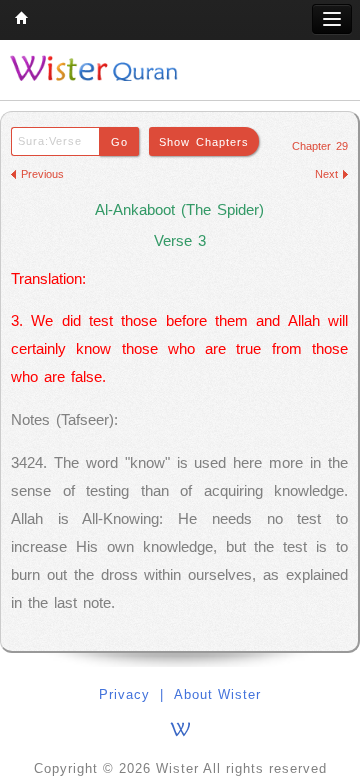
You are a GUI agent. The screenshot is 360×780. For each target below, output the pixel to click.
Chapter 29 (320, 146)
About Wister (217, 694)
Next (326, 174)
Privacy (124, 694)
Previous (42, 174)
